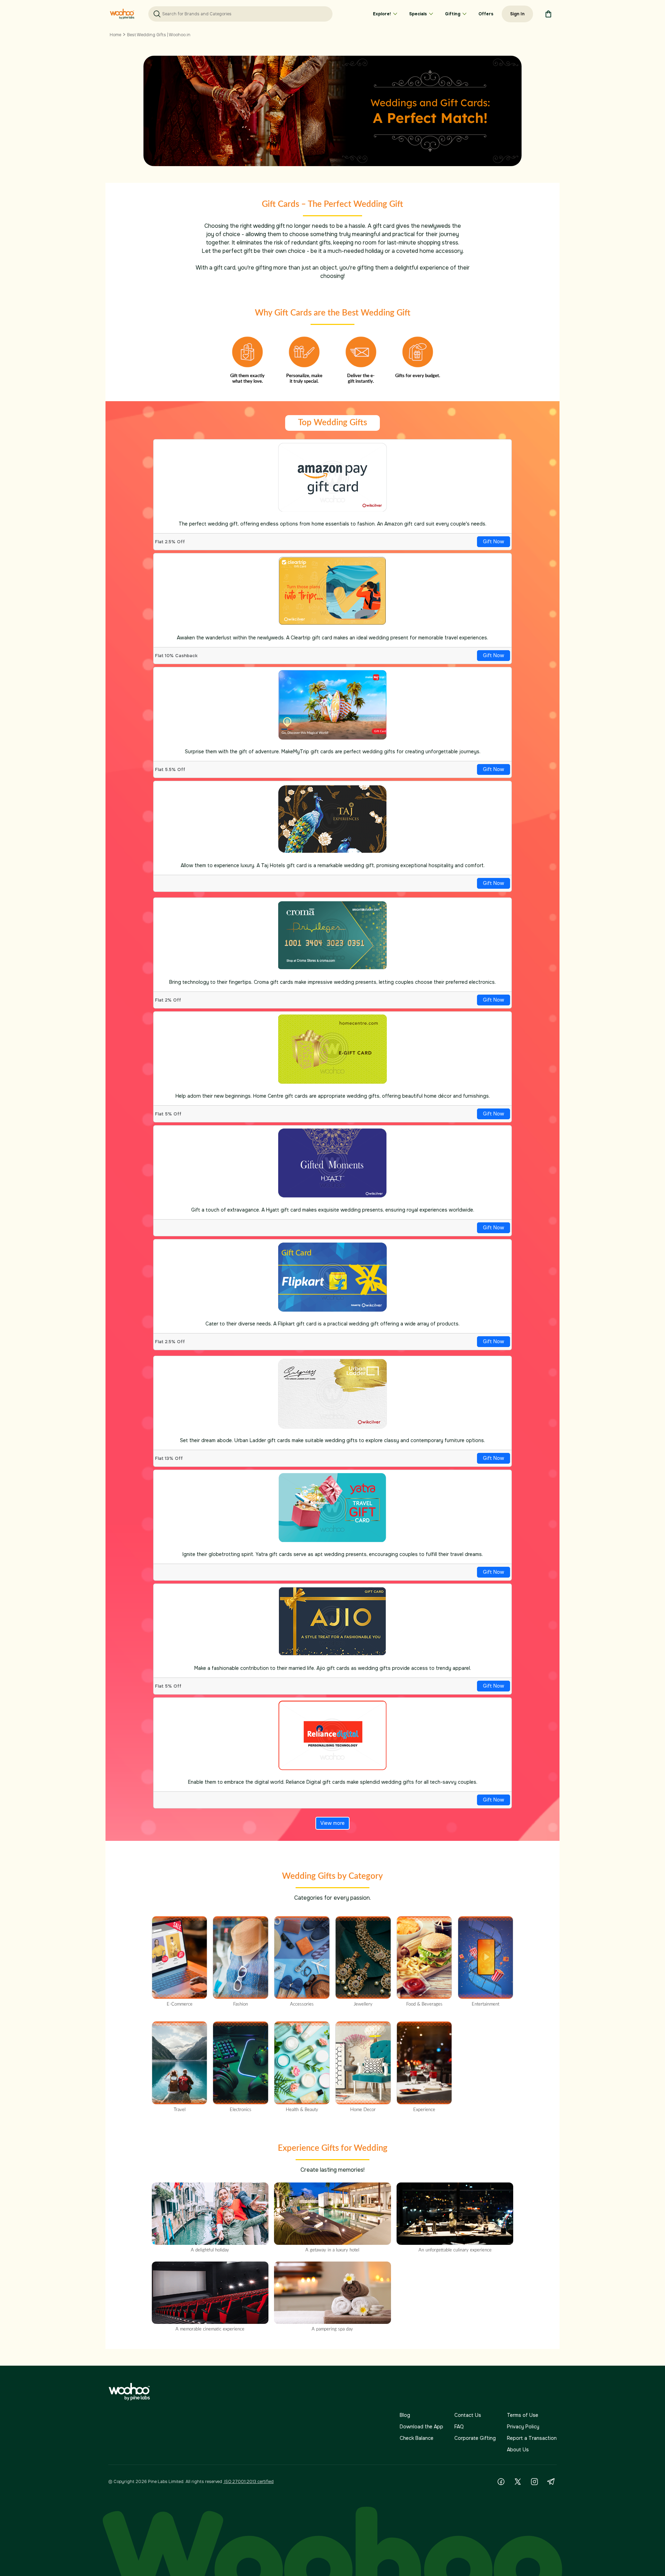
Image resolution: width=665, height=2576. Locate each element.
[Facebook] (501, 2482)
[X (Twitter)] (518, 2482)
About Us (518, 2450)
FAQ (459, 2427)
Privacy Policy (523, 2427)
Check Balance (417, 2438)
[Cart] (548, 14)
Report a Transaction (532, 2438)
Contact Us (468, 2415)
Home (115, 35)
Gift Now (494, 542)
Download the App (421, 2427)
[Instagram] (534, 2482)
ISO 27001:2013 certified (248, 2482)
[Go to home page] (122, 14)
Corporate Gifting (475, 2438)
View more (332, 1823)
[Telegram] (551, 2482)
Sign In (517, 14)
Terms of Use (523, 2415)
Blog (405, 2415)
